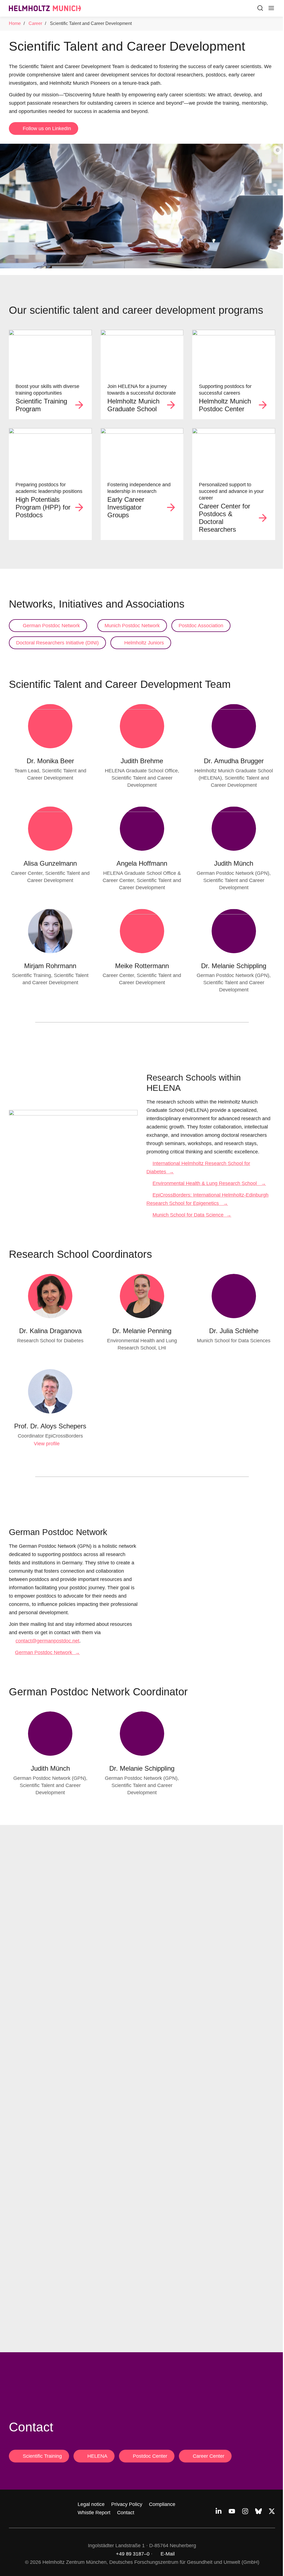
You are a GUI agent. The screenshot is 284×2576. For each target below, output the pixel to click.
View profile (47, 1444)
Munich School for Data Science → (192, 1215)
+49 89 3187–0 (133, 2554)
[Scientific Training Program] (50, 353)
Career (35, 23)
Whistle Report (94, 2513)
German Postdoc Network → (47, 1652)
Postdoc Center (150, 2456)
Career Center (209, 2456)
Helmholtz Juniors (144, 643)
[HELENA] (142, 353)
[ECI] (142, 451)
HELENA (97, 2456)
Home (15, 23)
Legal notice (91, 2504)
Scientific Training (42, 2456)
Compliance (162, 2504)
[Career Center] (234, 451)
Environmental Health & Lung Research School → (209, 1183)
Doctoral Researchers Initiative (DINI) (57, 643)
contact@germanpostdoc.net (47, 1641)
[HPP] (50, 451)
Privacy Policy (127, 2504)
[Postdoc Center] (234, 353)
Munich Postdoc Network (132, 626)
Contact (126, 2513)
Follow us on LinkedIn (47, 128)
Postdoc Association (201, 626)
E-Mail (168, 2554)
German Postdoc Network (51, 626)
